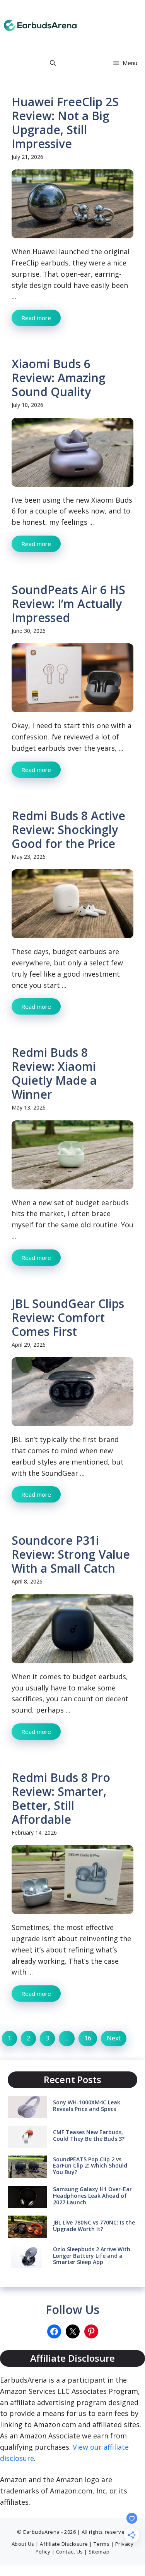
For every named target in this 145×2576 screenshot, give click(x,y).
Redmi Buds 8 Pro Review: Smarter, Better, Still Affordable (61, 1798)
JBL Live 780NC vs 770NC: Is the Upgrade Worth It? (94, 2226)
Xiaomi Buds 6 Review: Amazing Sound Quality (59, 378)
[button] (53, 63)
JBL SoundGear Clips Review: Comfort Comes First (68, 1317)
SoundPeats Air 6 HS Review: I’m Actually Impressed (68, 604)
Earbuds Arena (100, 25)
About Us (23, 2544)
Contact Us (70, 2552)
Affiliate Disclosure (64, 2544)
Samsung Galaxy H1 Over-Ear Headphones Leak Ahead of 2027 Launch (92, 2196)
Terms (101, 2544)
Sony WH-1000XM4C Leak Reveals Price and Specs (87, 2106)
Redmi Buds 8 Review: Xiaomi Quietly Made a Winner (54, 1073)
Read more (36, 318)
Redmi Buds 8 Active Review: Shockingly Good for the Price (68, 830)
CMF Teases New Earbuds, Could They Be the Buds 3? (89, 2135)
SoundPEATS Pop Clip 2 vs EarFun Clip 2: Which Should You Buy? (90, 2166)
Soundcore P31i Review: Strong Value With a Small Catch (71, 1554)
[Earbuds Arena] (40, 25)
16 (88, 2038)
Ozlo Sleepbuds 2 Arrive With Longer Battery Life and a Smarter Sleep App (92, 2256)
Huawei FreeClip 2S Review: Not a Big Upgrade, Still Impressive (65, 123)
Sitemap (99, 2552)
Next (114, 2038)
